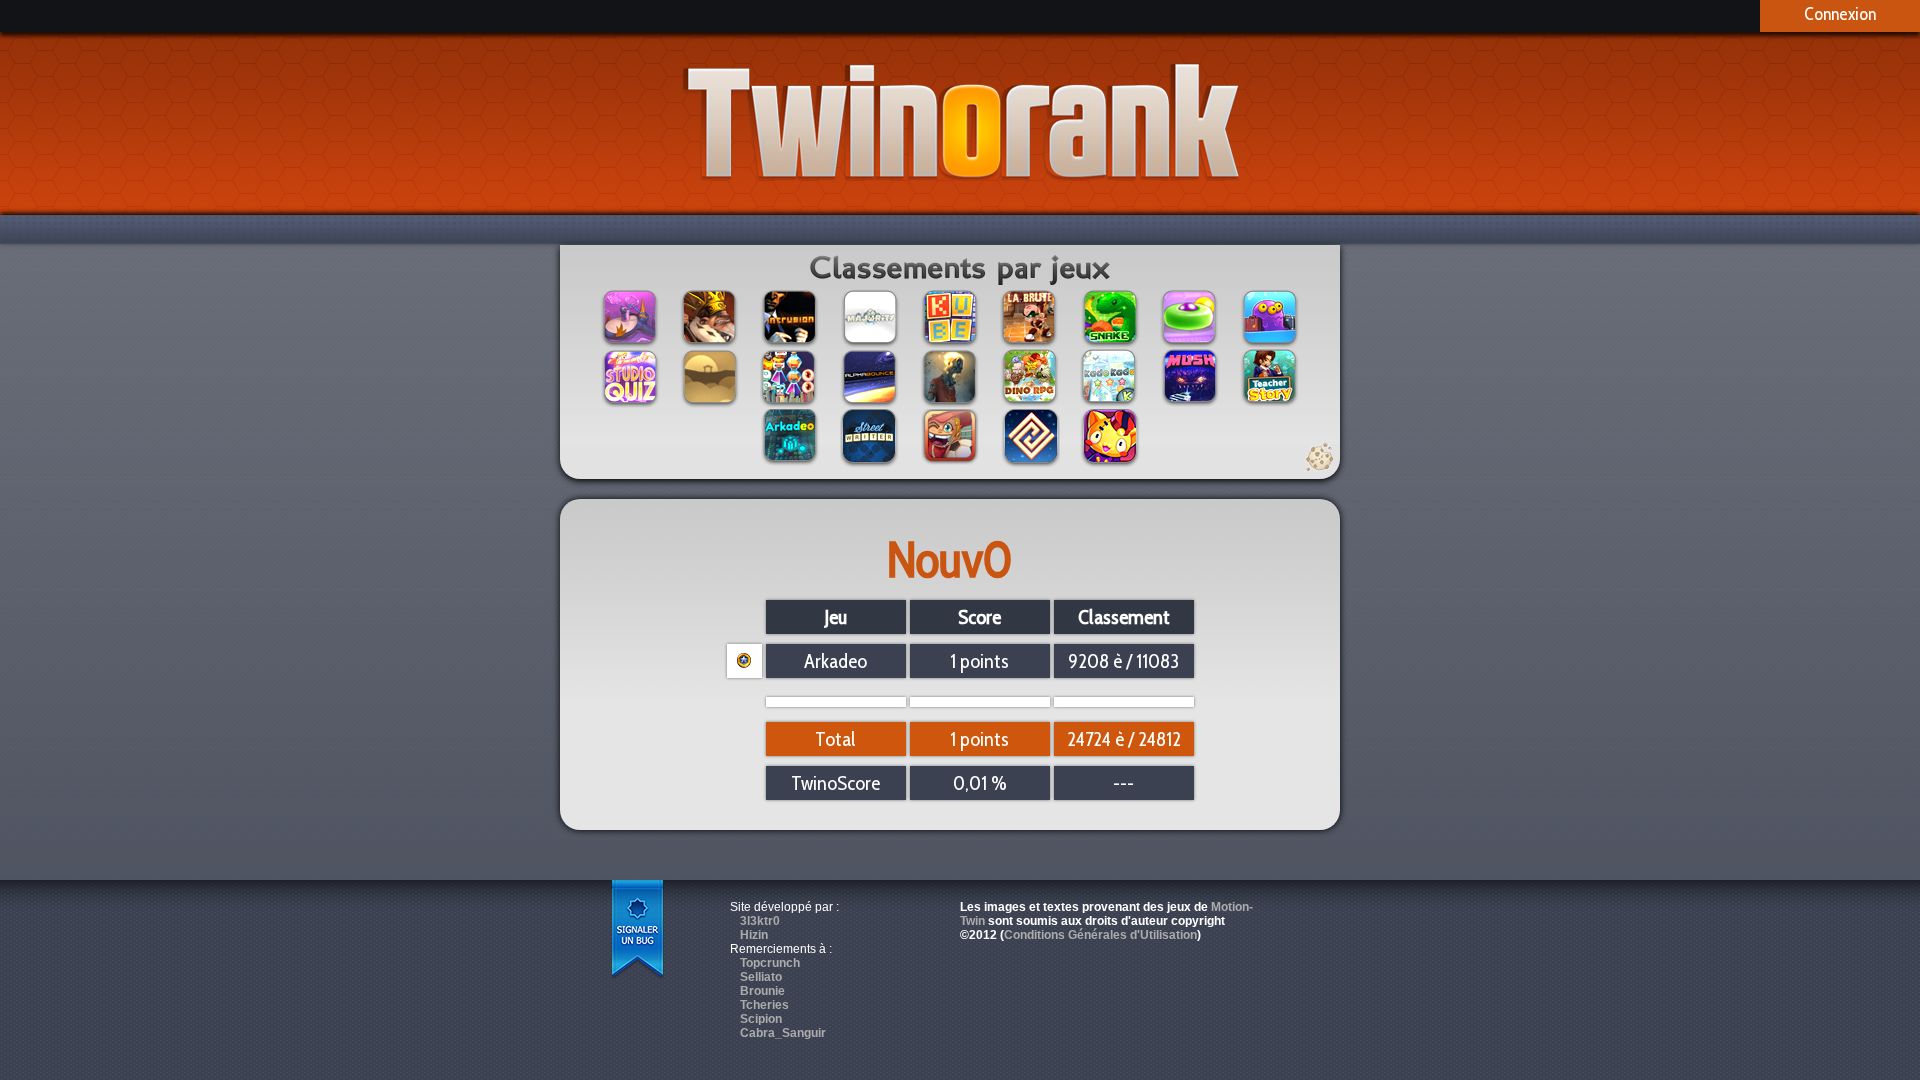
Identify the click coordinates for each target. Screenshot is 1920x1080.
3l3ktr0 (760, 921)
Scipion (761, 1019)
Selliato (761, 977)
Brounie (762, 991)
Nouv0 (950, 559)
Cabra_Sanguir (783, 1033)
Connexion (1840, 14)
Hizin (754, 935)
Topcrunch (770, 963)
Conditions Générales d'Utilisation (1100, 935)
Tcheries (764, 1005)
